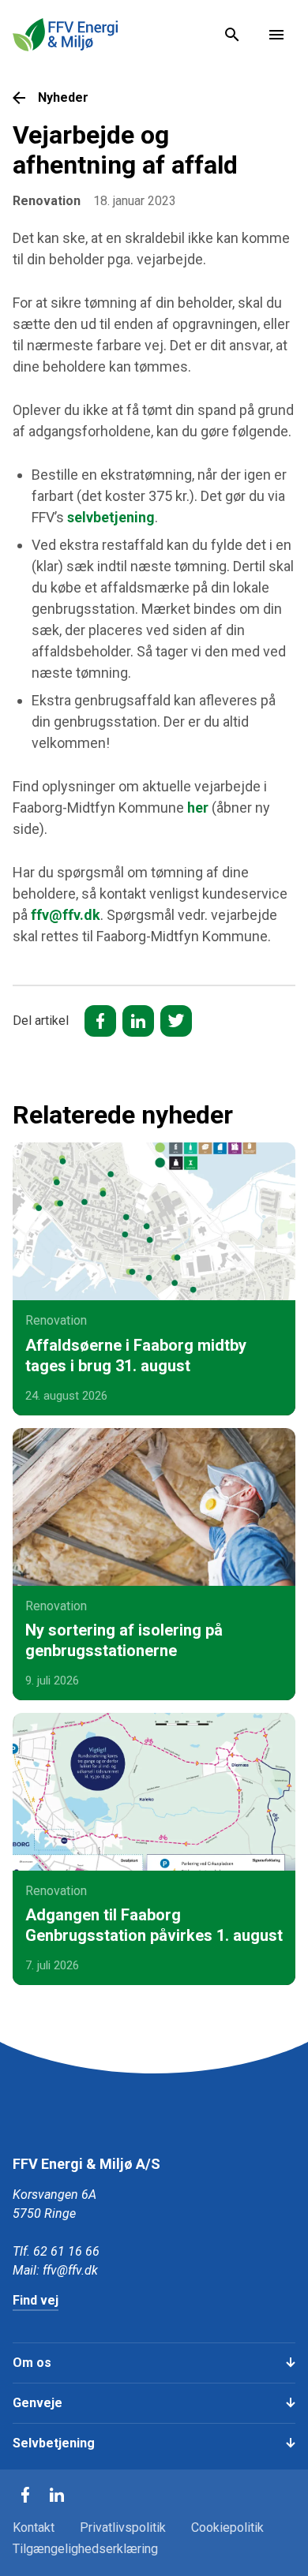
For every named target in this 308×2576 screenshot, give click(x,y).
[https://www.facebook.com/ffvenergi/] (25, 2495)
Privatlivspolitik (123, 2527)
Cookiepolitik (227, 2527)
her (198, 808)
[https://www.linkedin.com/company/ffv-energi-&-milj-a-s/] (57, 2495)
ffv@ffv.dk (66, 915)
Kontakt (34, 2527)
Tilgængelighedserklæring (85, 2549)
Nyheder (63, 97)
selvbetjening (111, 517)
